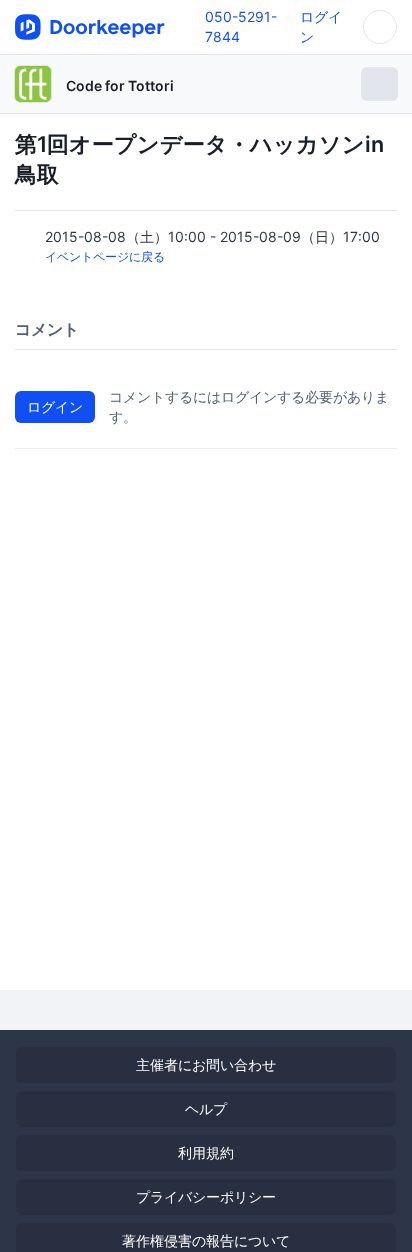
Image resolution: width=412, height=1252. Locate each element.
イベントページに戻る (105, 256)
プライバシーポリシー (206, 1196)
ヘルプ (206, 1108)
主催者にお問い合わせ (206, 1064)
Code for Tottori (120, 85)
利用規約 (206, 1152)
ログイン (55, 406)
